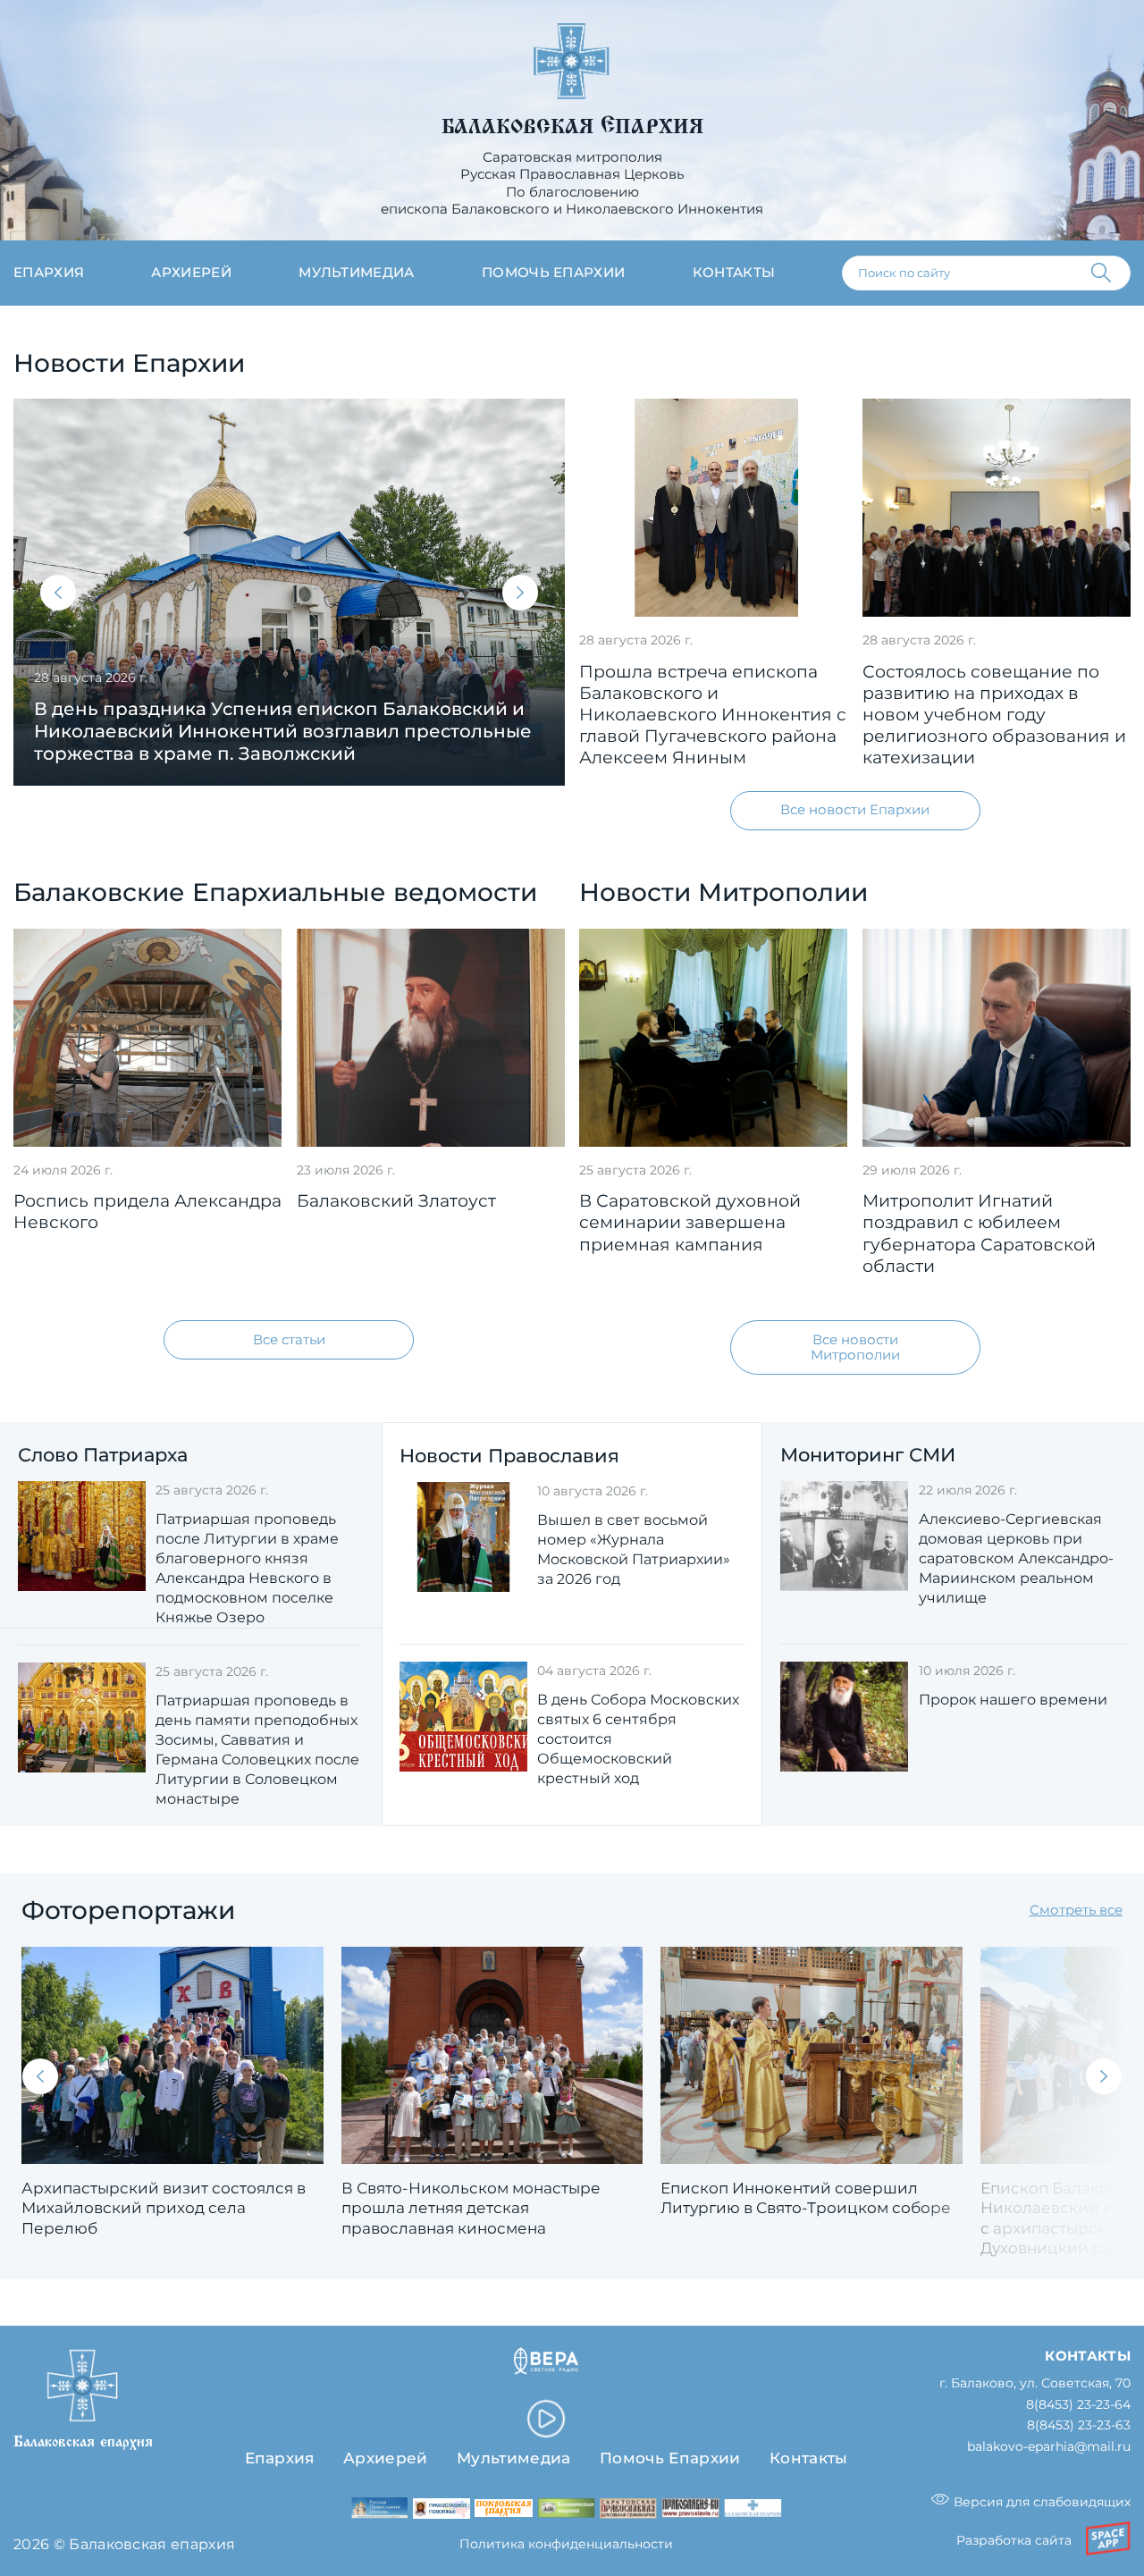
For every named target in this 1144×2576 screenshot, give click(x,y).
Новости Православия (509, 1455)
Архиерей (191, 273)
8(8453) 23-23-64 (1078, 2405)
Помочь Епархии (670, 2458)
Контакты (734, 273)
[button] (58, 593)
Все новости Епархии (855, 810)
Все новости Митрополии (855, 1347)
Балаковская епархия (572, 127)
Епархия (49, 273)
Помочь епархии (553, 273)
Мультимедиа (357, 273)
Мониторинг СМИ (868, 1454)
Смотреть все (1076, 1910)
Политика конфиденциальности (566, 2544)
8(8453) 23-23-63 (1079, 2425)
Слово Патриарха (103, 1454)
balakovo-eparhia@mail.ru (1049, 2447)
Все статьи (289, 1340)
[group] (289, 592)
